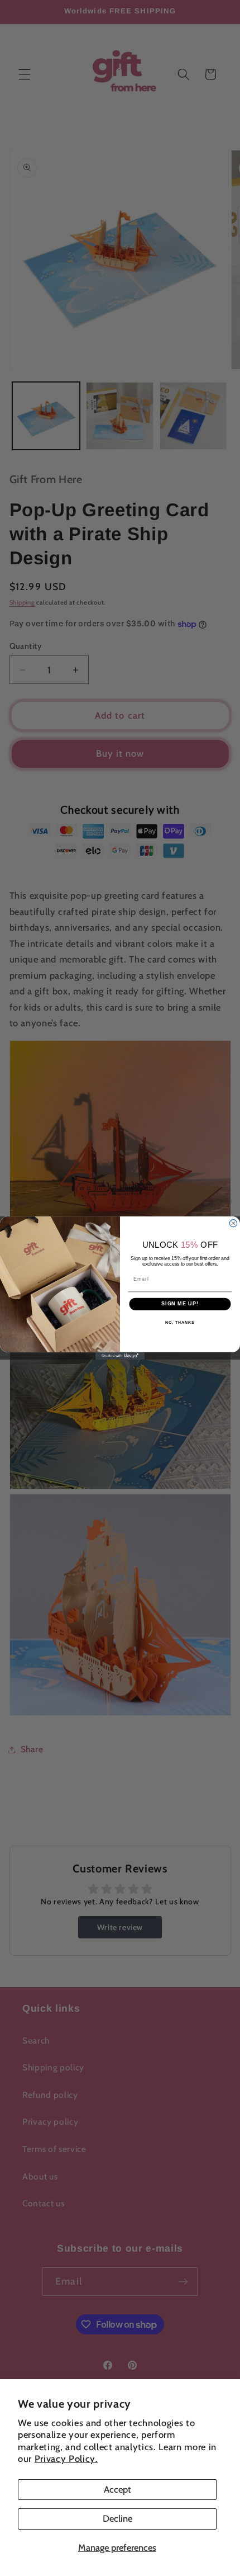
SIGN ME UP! (180, 1304)
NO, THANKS (180, 1323)
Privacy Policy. (66, 2459)
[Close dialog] (233, 1223)
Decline (117, 2518)
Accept (117, 2489)
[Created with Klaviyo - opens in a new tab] (120, 1356)
